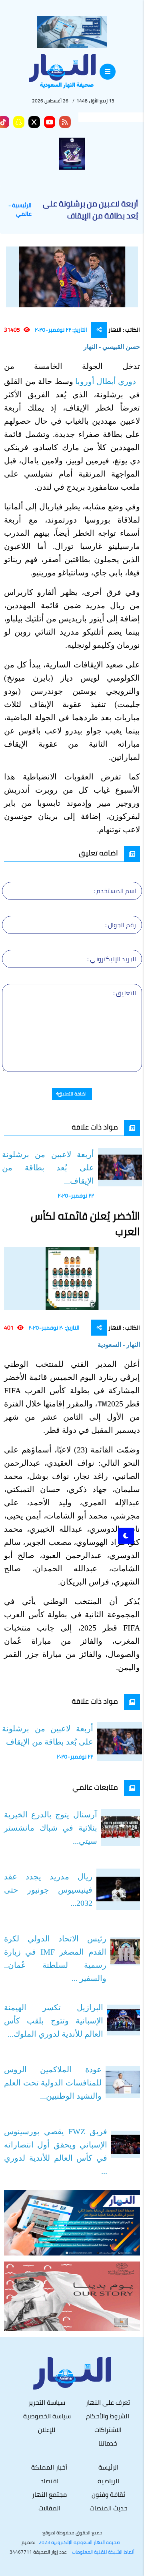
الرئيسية (22, 205)
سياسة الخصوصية (47, 2416)
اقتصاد (49, 2481)
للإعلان (47, 2430)
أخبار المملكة (49, 2467)
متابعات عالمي (95, 1787)
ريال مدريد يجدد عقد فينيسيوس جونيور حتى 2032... (48, 1890)
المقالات (49, 2508)
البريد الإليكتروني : (112, 959)
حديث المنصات (109, 2508)
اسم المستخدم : (115, 891)
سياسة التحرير (47, 2402)
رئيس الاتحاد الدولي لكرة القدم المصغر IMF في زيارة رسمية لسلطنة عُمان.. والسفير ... (55, 1958)
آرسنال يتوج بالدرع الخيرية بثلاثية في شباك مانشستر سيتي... (51, 1828)
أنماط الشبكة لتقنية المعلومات (103, 2552)
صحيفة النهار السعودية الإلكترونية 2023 (80, 2542)
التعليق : (125, 993)
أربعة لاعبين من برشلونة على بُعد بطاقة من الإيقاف (48, 1735)
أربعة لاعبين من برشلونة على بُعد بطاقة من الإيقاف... (48, 1168)
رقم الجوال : (121, 925)
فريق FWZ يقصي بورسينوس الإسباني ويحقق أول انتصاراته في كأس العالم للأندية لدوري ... (56, 2151)
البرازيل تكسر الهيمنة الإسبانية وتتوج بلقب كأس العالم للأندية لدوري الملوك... (54, 2021)
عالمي (24, 214)
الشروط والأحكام (108, 2416)
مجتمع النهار (49, 2494)
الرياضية (108, 2481)
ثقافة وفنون (108, 2494)
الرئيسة (108, 2467)
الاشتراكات (108, 2430)
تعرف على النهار (108, 2402)
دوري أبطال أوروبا (107, 381)
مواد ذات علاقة (95, 1127)
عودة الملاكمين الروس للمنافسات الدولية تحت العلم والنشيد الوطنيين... (53, 2083)
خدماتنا (108, 2443)
